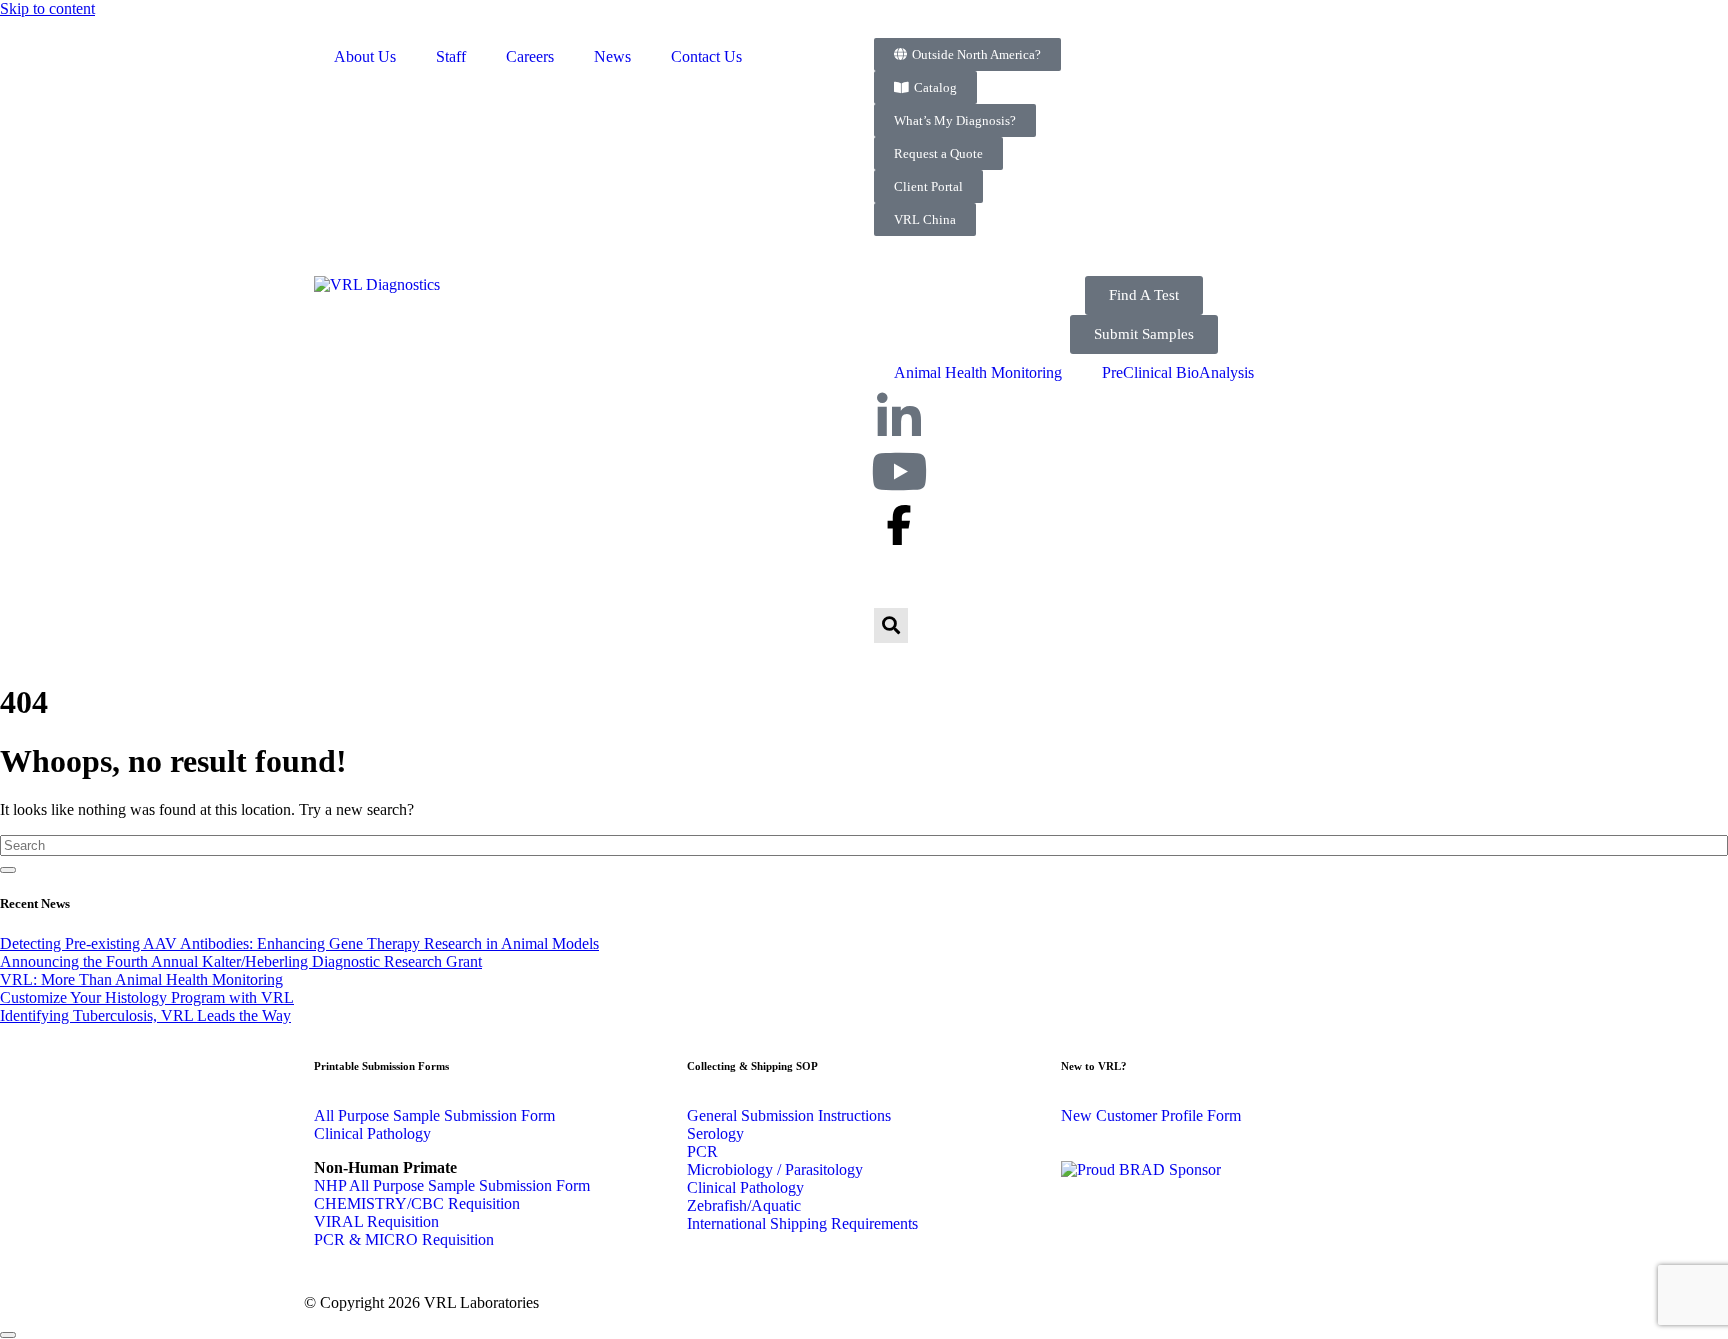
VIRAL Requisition (376, 1221)
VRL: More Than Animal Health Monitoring (141, 979)
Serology (715, 1133)
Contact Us (706, 56)
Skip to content (47, 8)
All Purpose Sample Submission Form (434, 1115)
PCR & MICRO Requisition (404, 1239)
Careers (530, 56)
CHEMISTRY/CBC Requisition (417, 1203)
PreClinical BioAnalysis (1178, 372)
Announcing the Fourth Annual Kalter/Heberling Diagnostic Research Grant (241, 961)
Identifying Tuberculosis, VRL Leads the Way (145, 1015)
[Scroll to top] (8, 1335)
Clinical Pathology (372, 1133)
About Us (365, 56)
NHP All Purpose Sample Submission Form (452, 1185)
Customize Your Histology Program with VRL (147, 997)
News (612, 56)
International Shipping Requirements (802, 1223)
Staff (451, 56)
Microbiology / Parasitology (775, 1169)
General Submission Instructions (789, 1115)
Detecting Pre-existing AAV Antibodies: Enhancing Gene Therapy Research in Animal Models (299, 943)
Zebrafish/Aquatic (744, 1205)
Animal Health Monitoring (978, 372)
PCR (702, 1151)
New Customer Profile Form (1151, 1115)
